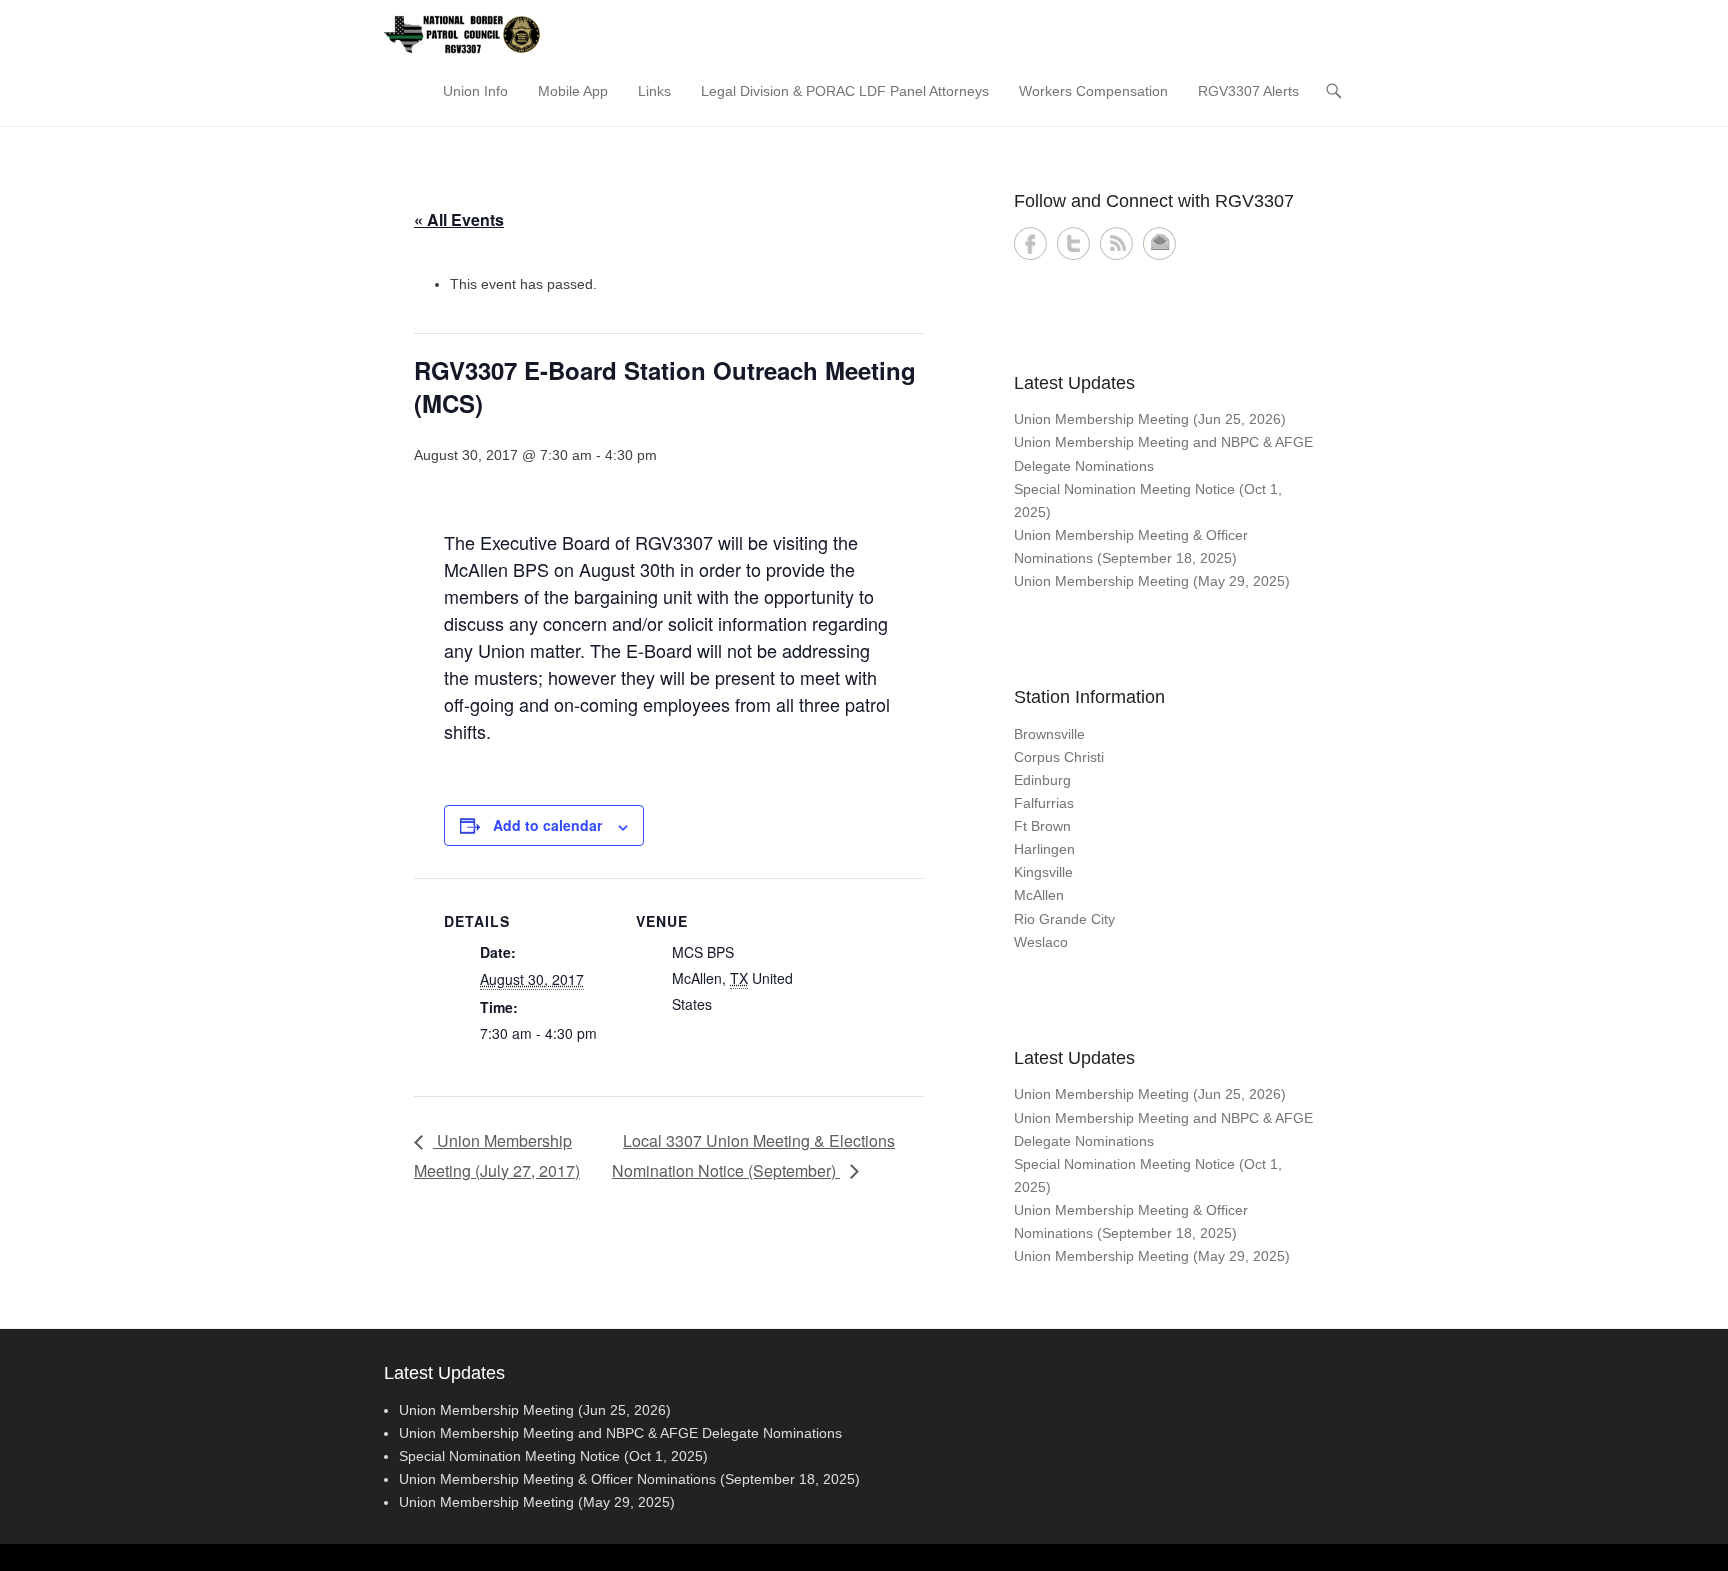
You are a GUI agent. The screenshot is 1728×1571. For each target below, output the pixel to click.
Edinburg (1042, 780)
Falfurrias (1044, 803)
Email (1159, 243)
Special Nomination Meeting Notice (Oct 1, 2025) (553, 1456)
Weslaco (1041, 942)
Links (654, 91)
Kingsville (1043, 872)
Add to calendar (547, 825)
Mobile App (573, 91)
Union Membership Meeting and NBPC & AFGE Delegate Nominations (620, 1433)
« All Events (459, 219)
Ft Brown (1042, 826)
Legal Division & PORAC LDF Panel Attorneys (845, 91)
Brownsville (1049, 734)
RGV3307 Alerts (1248, 91)
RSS (1116, 243)
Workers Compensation (1093, 91)
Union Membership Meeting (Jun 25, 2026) (1150, 419)
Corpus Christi (1059, 757)
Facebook (1030, 243)
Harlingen (1044, 849)
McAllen (1039, 895)
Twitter (1073, 243)
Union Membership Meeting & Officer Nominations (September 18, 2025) (629, 1479)
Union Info (475, 91)
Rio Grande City (1064, 919)
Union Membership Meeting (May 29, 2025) (1152, 581)
